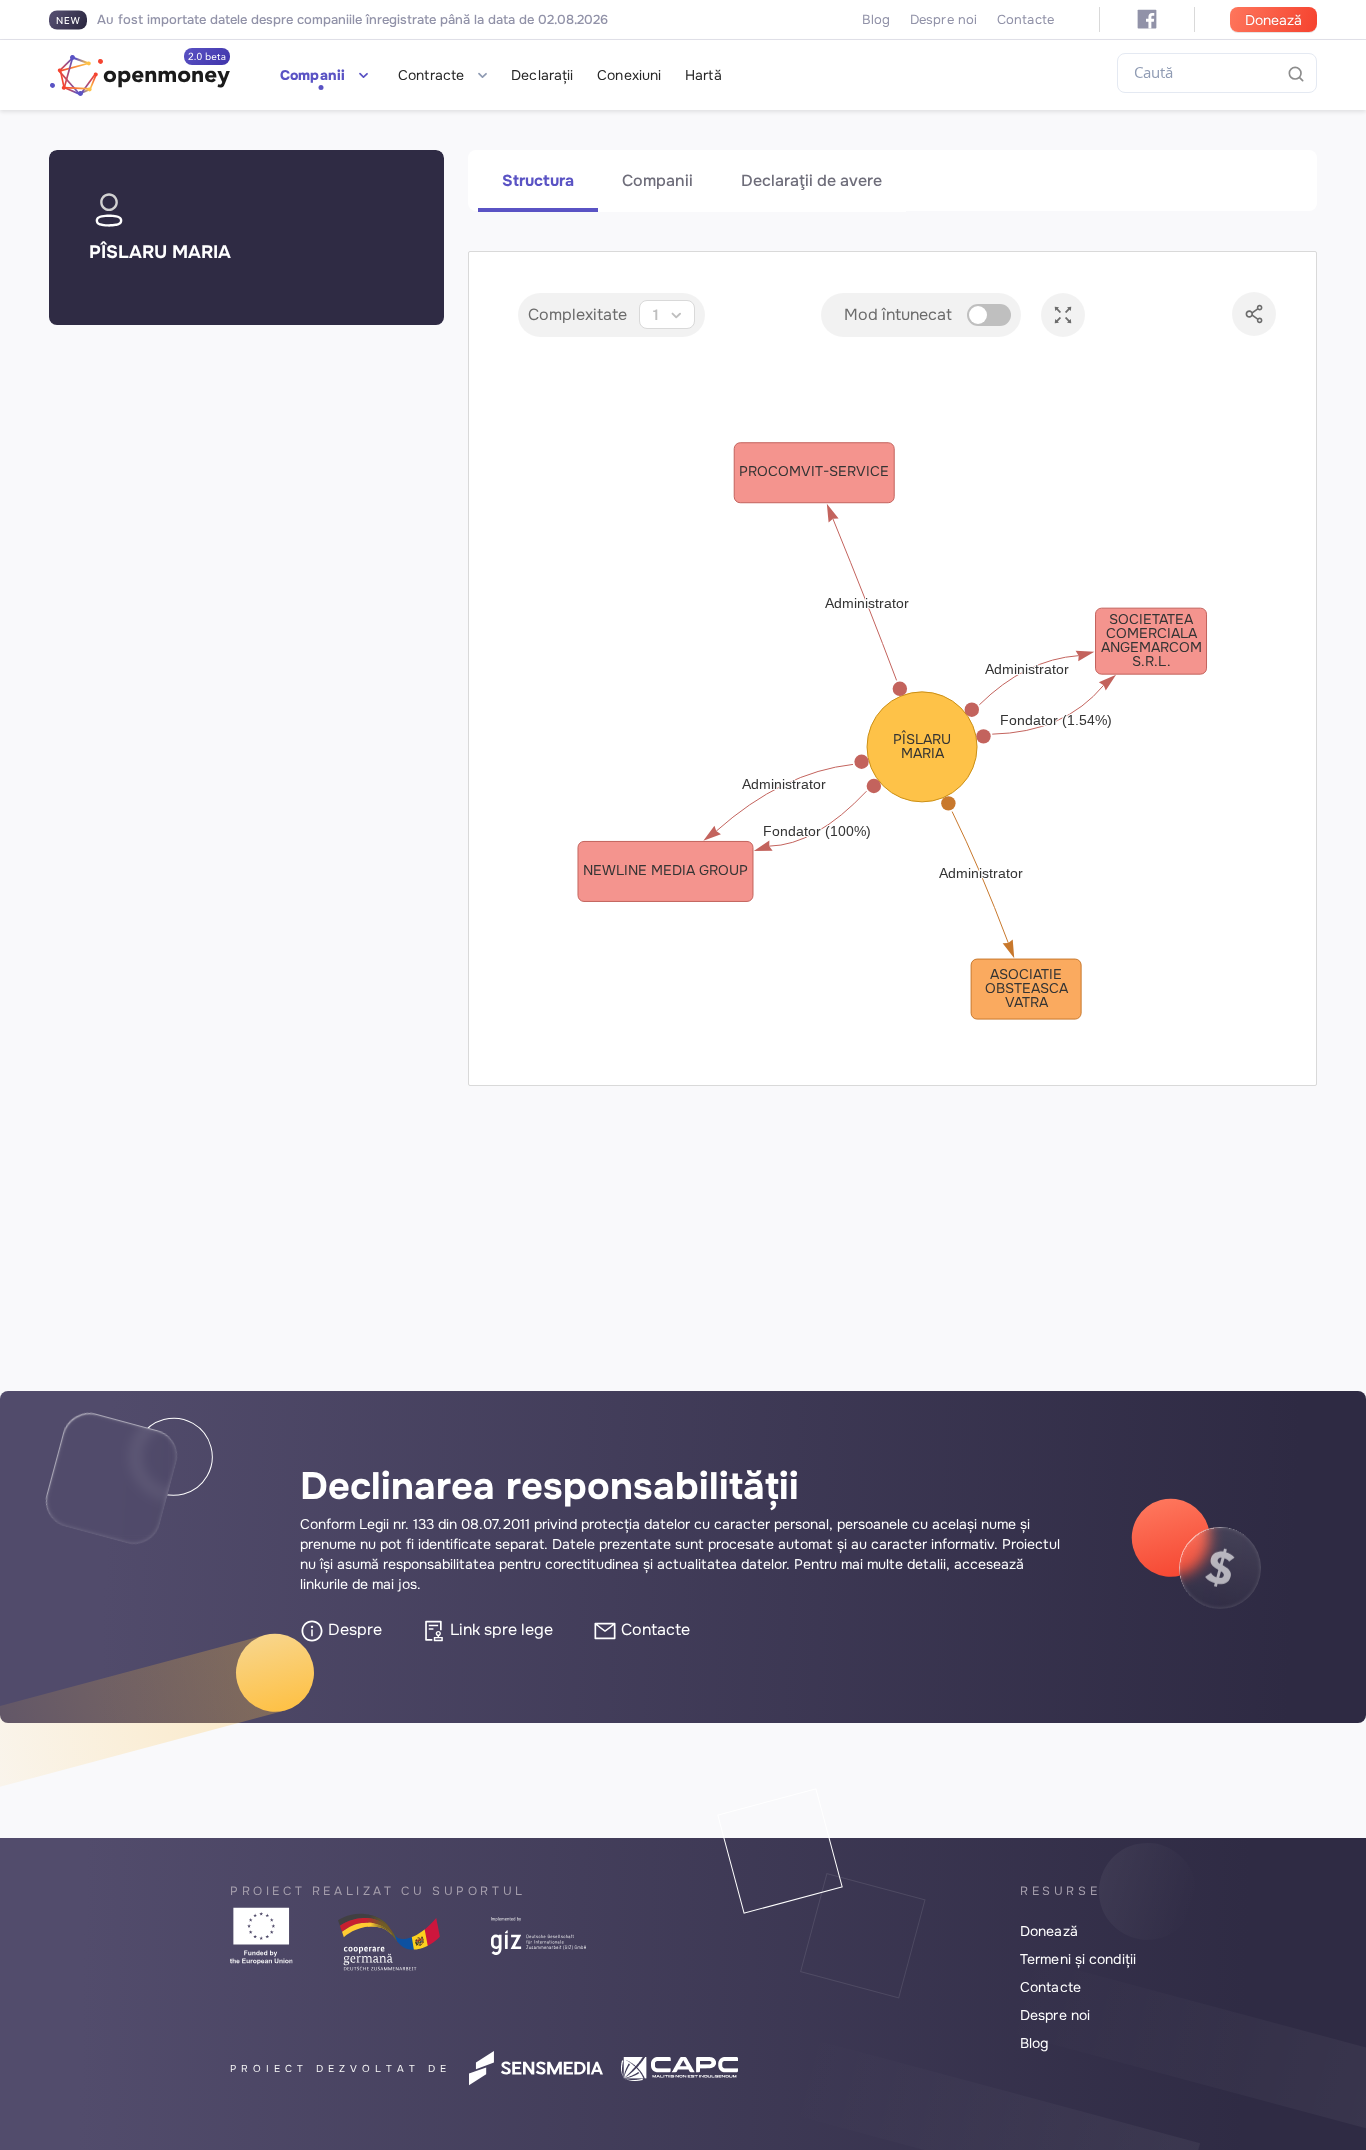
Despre (353, 1629)
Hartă (703, 75)
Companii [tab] (657, 180)
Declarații (542, 75)
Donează (1273, 20)
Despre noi (943, 19)
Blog (876, 19)
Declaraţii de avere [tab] (811, 180)
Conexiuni (629, 75)
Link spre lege (499, 1629)
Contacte (1025, 19)
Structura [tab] (538, 180)
